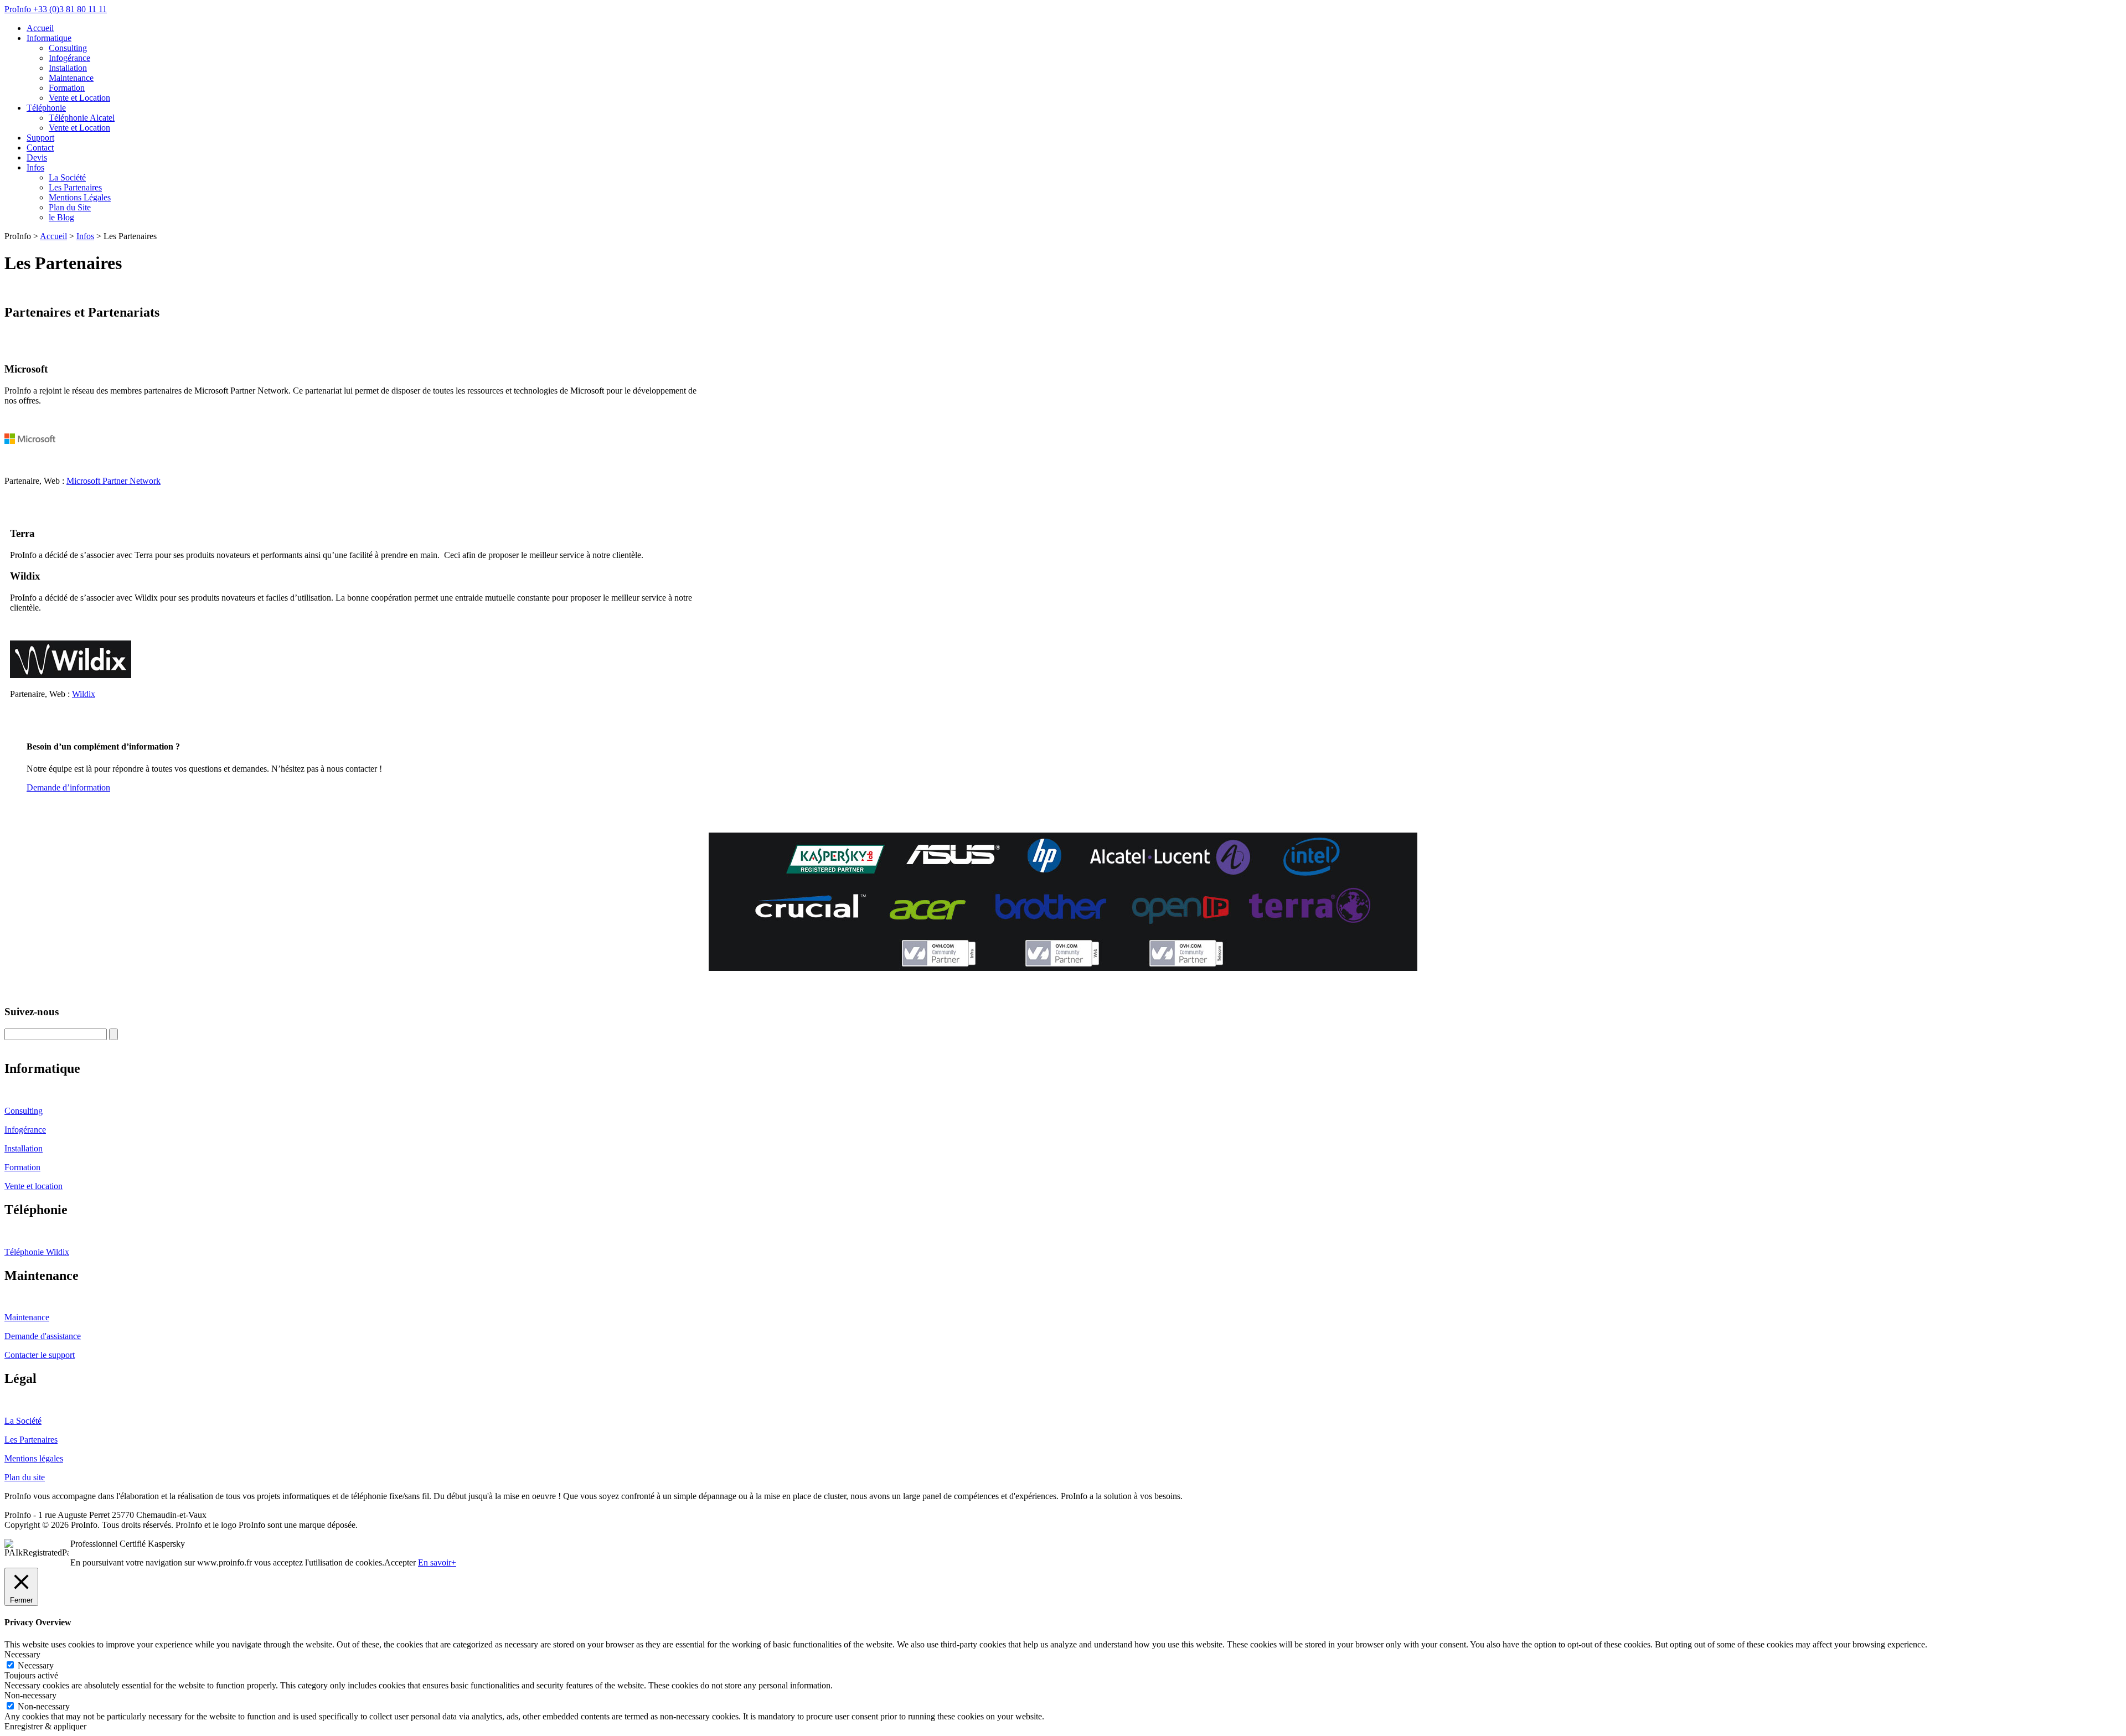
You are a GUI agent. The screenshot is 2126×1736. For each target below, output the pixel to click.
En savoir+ (437, 1562)
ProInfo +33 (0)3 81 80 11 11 (56, 9)
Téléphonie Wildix (37, 1252)
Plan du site (25, 1477)
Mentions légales (34, 1458)
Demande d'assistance (43, 1336)
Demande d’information (68, 787)
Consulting (68, 48)
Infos (35, 167)
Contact (40, 148)
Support (40, 138)
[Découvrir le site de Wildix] (71, 675)
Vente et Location (79, 98)
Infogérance (69, 58)
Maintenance (71, 78)
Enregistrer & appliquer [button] (45, 1726)
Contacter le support (40, 1355)
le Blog (61, 217)
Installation (68, 68)
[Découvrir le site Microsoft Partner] (65, 462)
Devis (37, 157)
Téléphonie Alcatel (82, 118)
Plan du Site (70, 207)
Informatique (49, 38)
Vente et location (33, 1186)
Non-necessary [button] (30, 1695)
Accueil (40, 28)
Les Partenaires (75, 187)
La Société (67, 177)
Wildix (84, 694)
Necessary (36, 1665)
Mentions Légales (80, 197)
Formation (67, 88)
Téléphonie (46, 108)
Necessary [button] (22, 1654)
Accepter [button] (400, 1562)
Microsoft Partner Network (113, 481)
